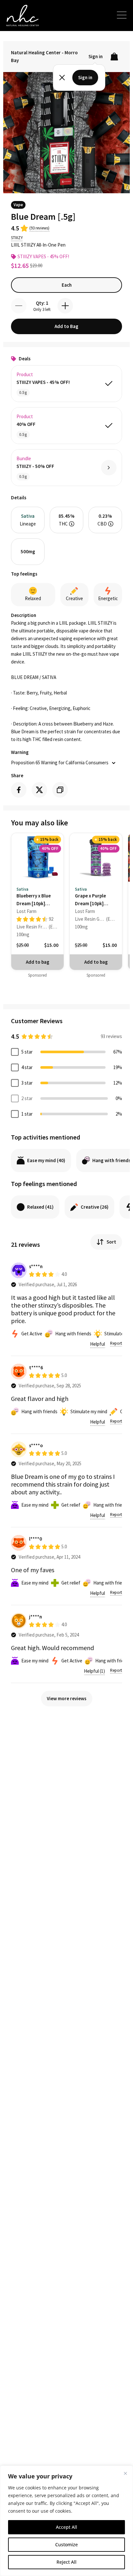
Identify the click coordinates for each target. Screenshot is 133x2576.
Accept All (66, 2527)
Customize (66, 2544)
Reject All (66, 2562)
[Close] (125, 2473)
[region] (66, 2521)
